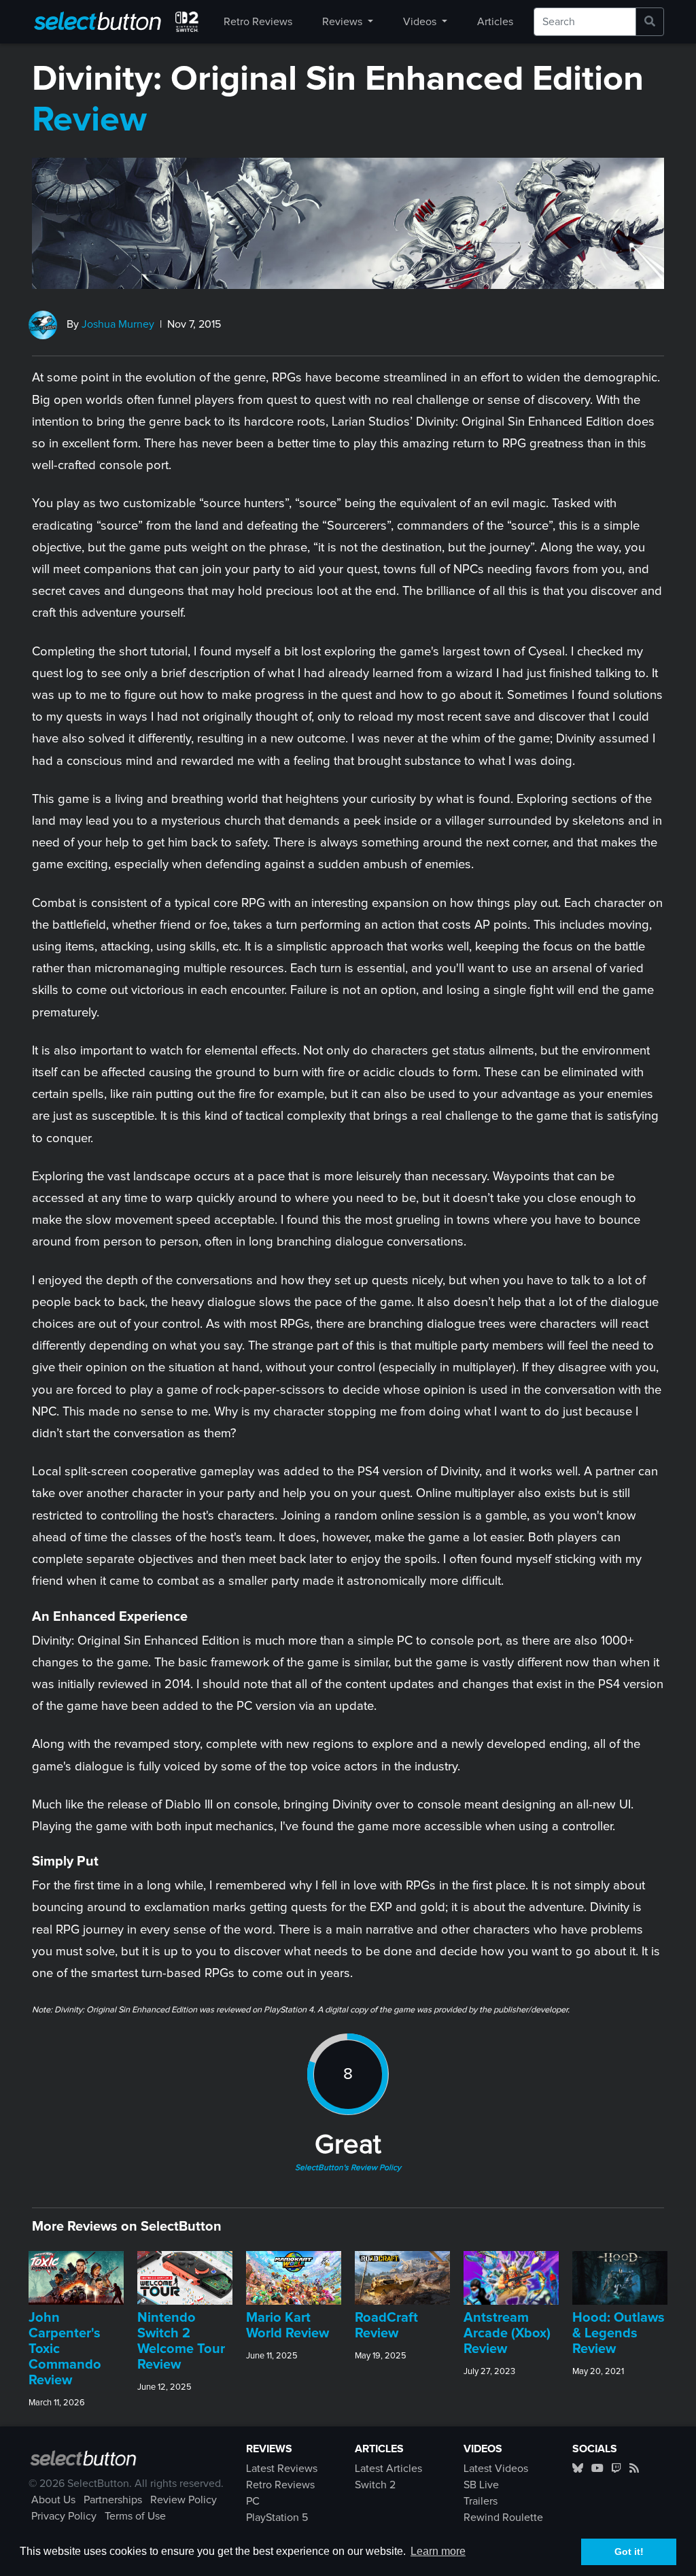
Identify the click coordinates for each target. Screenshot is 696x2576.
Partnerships (113, 2500)
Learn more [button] (438, 2551)
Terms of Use (135, 2516)
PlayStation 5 (277, 2518)
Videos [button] (421, 22)
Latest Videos (496, 2469)
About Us (53, 2500)
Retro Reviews (258, 22)
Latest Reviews (282, 2469)
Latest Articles (388, 2469)
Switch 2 (375, 2485)
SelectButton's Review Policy (348, 2168)
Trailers (481, 2501)
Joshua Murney (118, 324)
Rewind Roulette (503, 2518)
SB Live (481, 2485)
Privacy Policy (64, 2516)
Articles (495, 22)
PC (253, 2501)
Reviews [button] (344, 22)
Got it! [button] (629, 2552)
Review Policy (184, 2500)
